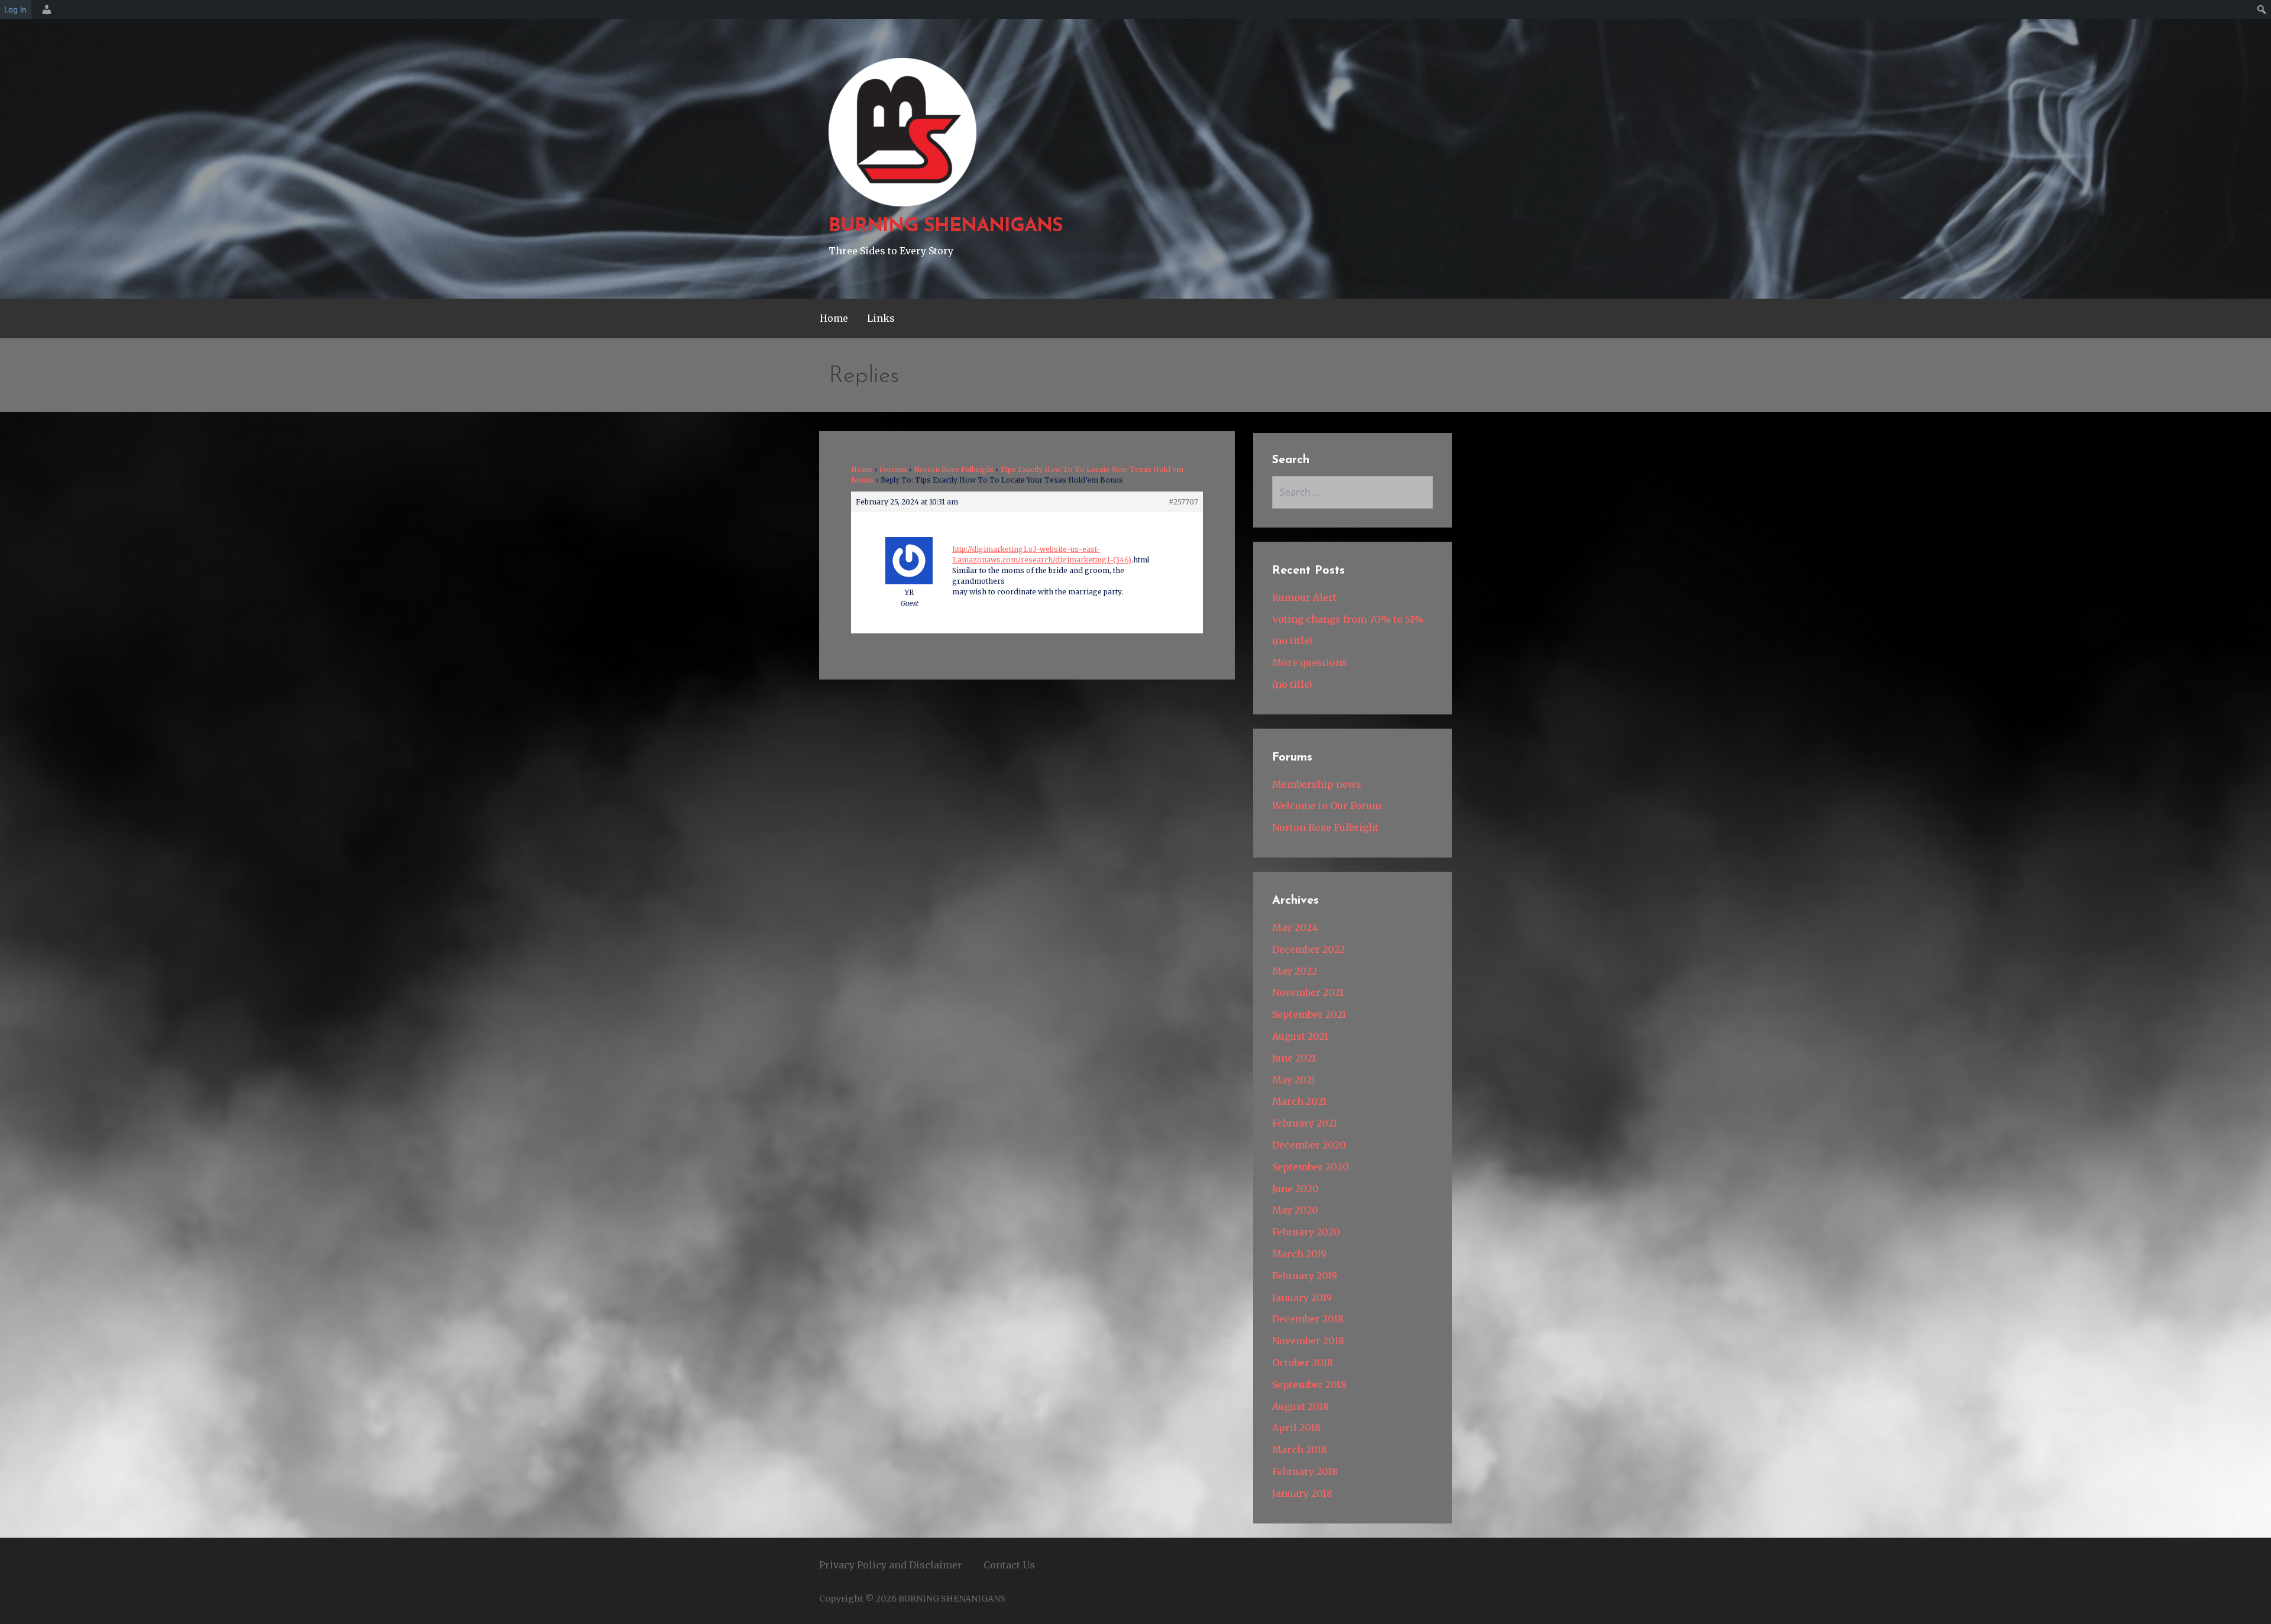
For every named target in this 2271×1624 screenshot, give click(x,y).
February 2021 (1305, 1123)
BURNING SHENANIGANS (946, 227)
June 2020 (1295, 1189)
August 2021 (1300, 1036)
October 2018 (1303, 1363)
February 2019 (1305, 1276)
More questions (1310, 662)
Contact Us (1009, 1565)
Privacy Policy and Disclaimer (891, 1565)
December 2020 (1309, 1145)
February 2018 (1305, 1471)
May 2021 (1294, 1080)
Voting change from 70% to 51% (1348, 619)
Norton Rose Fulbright (954, 469)
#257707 (1183, 502)
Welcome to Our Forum (1327, 805)
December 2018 (1308, 1319)
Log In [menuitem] (15, 9)
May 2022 (1295, 971)
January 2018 (1302, 1493)
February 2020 (1306, 1232)
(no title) (1292, 640)
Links (881, 318)
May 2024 (1295, 927)
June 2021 (1294, 1058)
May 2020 (1295, 1210)
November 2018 (1308, 1341)
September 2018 (1309, 1384)
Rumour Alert (1304, 597)
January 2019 (1302, 1298)
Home (834, 318)
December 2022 (1308, 949)
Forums (893, 469)
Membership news (1317, 784)
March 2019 (1299, 1254)
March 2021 (1299, 1101)
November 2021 (1308, 992)
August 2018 (1301, 1406)
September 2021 (1309, 1014)
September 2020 (1311, 1167)
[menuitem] (45, 9)
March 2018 (1300, 1450)
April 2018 (1296, 1428)
